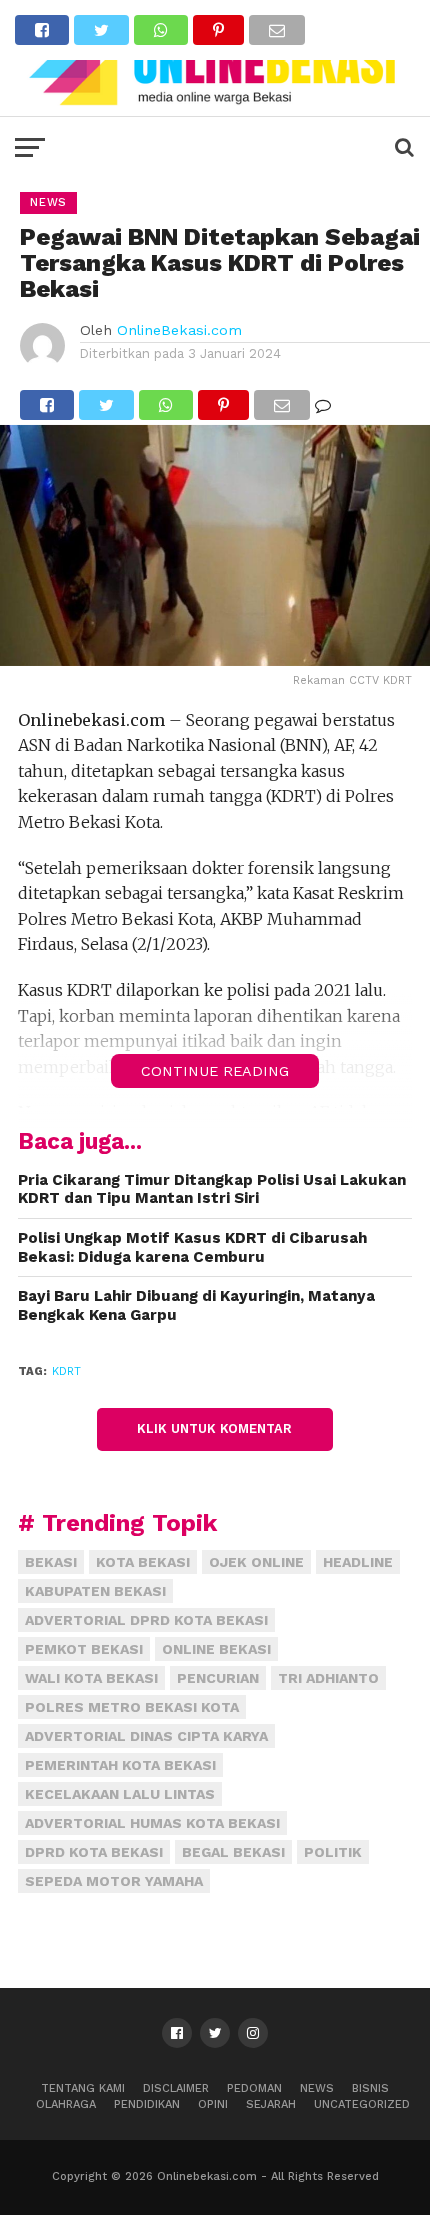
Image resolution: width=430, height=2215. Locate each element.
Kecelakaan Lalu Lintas (120, 1794)
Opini (213, 2104)
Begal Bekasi (233, 1852)
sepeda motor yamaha (114, 1881)
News (317, 2088)
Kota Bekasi (143, 1562)
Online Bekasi (216, 1649)
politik (333, 1852)
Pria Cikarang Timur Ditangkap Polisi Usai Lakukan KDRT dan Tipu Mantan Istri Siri (212, 1189)
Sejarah (271, 2104)
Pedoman (254, 2088)
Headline (358, 1562)
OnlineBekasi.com (179, 330)
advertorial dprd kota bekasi (146, 1620)
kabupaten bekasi (95, 1591)
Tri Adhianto (328, 1678)
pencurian (218, 1678)
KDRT (66, 1371)
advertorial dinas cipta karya (146, 1736)
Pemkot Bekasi (84, 1649)
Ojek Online (256, 1562)
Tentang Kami (83, 2088)
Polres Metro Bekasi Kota (132, 1707)
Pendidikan (147, 2104)
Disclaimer (176, 2088)
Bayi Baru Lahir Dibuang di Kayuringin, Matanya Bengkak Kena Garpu (196, 1305)
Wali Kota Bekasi (91, 1678)
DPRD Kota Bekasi (94, 1852)
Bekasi (51, 1562)
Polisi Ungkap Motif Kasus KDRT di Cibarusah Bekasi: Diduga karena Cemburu (192, 1247)
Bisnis (370, 2088)
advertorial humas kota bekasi (152, 1823)
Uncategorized (362, 2104)
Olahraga (66, 2104)
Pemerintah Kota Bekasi (120, 1765)
